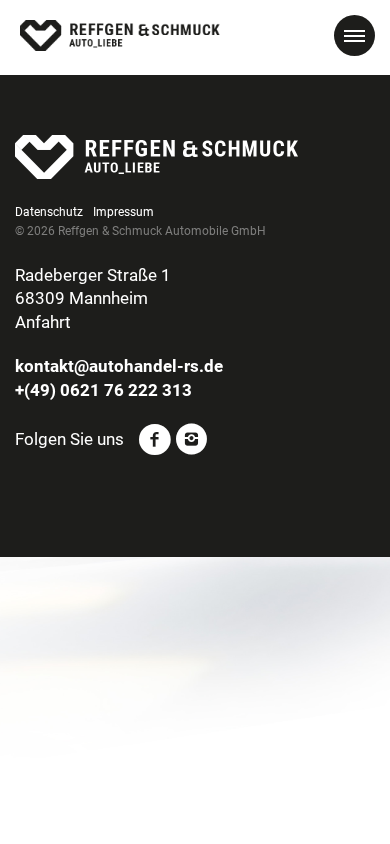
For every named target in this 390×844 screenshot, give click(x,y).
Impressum (123, 212)
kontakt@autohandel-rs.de (119, 366)
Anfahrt (43, 322)
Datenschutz (49, 212)
